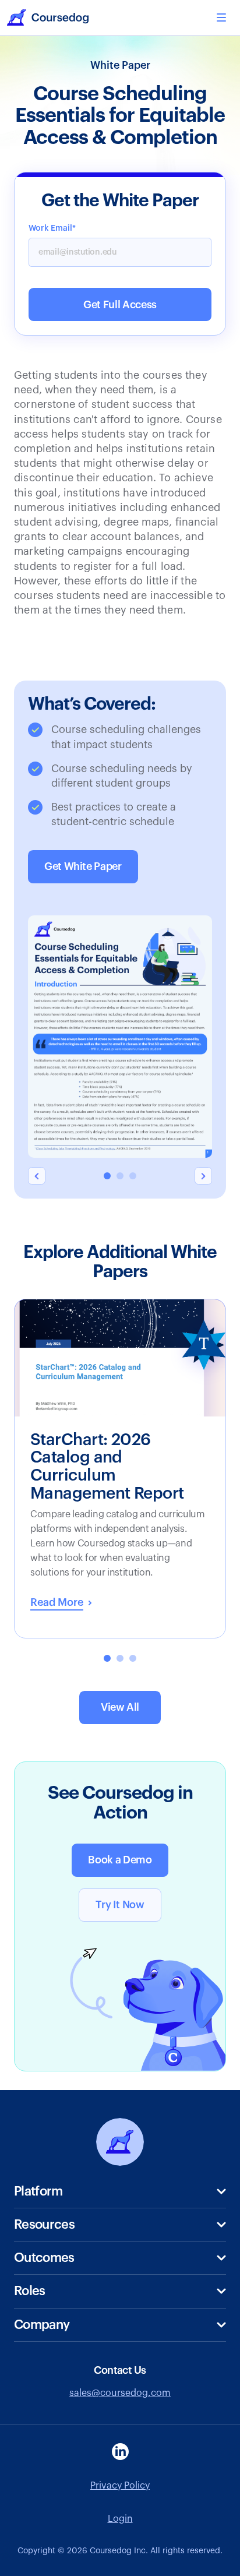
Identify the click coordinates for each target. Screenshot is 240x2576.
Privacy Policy (120, 2486)
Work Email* (52, 228)
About (28, 2348)
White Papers (43, 2248)
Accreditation (44, 2353)
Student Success (51, 2281)
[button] (221, 17)
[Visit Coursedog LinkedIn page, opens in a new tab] (120, 2452)
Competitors (42, 2387)
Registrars (36, 2315)
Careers (31, 2406)
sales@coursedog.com (120, 2393)
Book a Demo (120, 1860)
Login (120, 2519)
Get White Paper (83, 866)
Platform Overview (55, 2215)
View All (120, 1707)
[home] (48, 17)
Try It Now (120, 1905)
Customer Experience (61, 2367)
